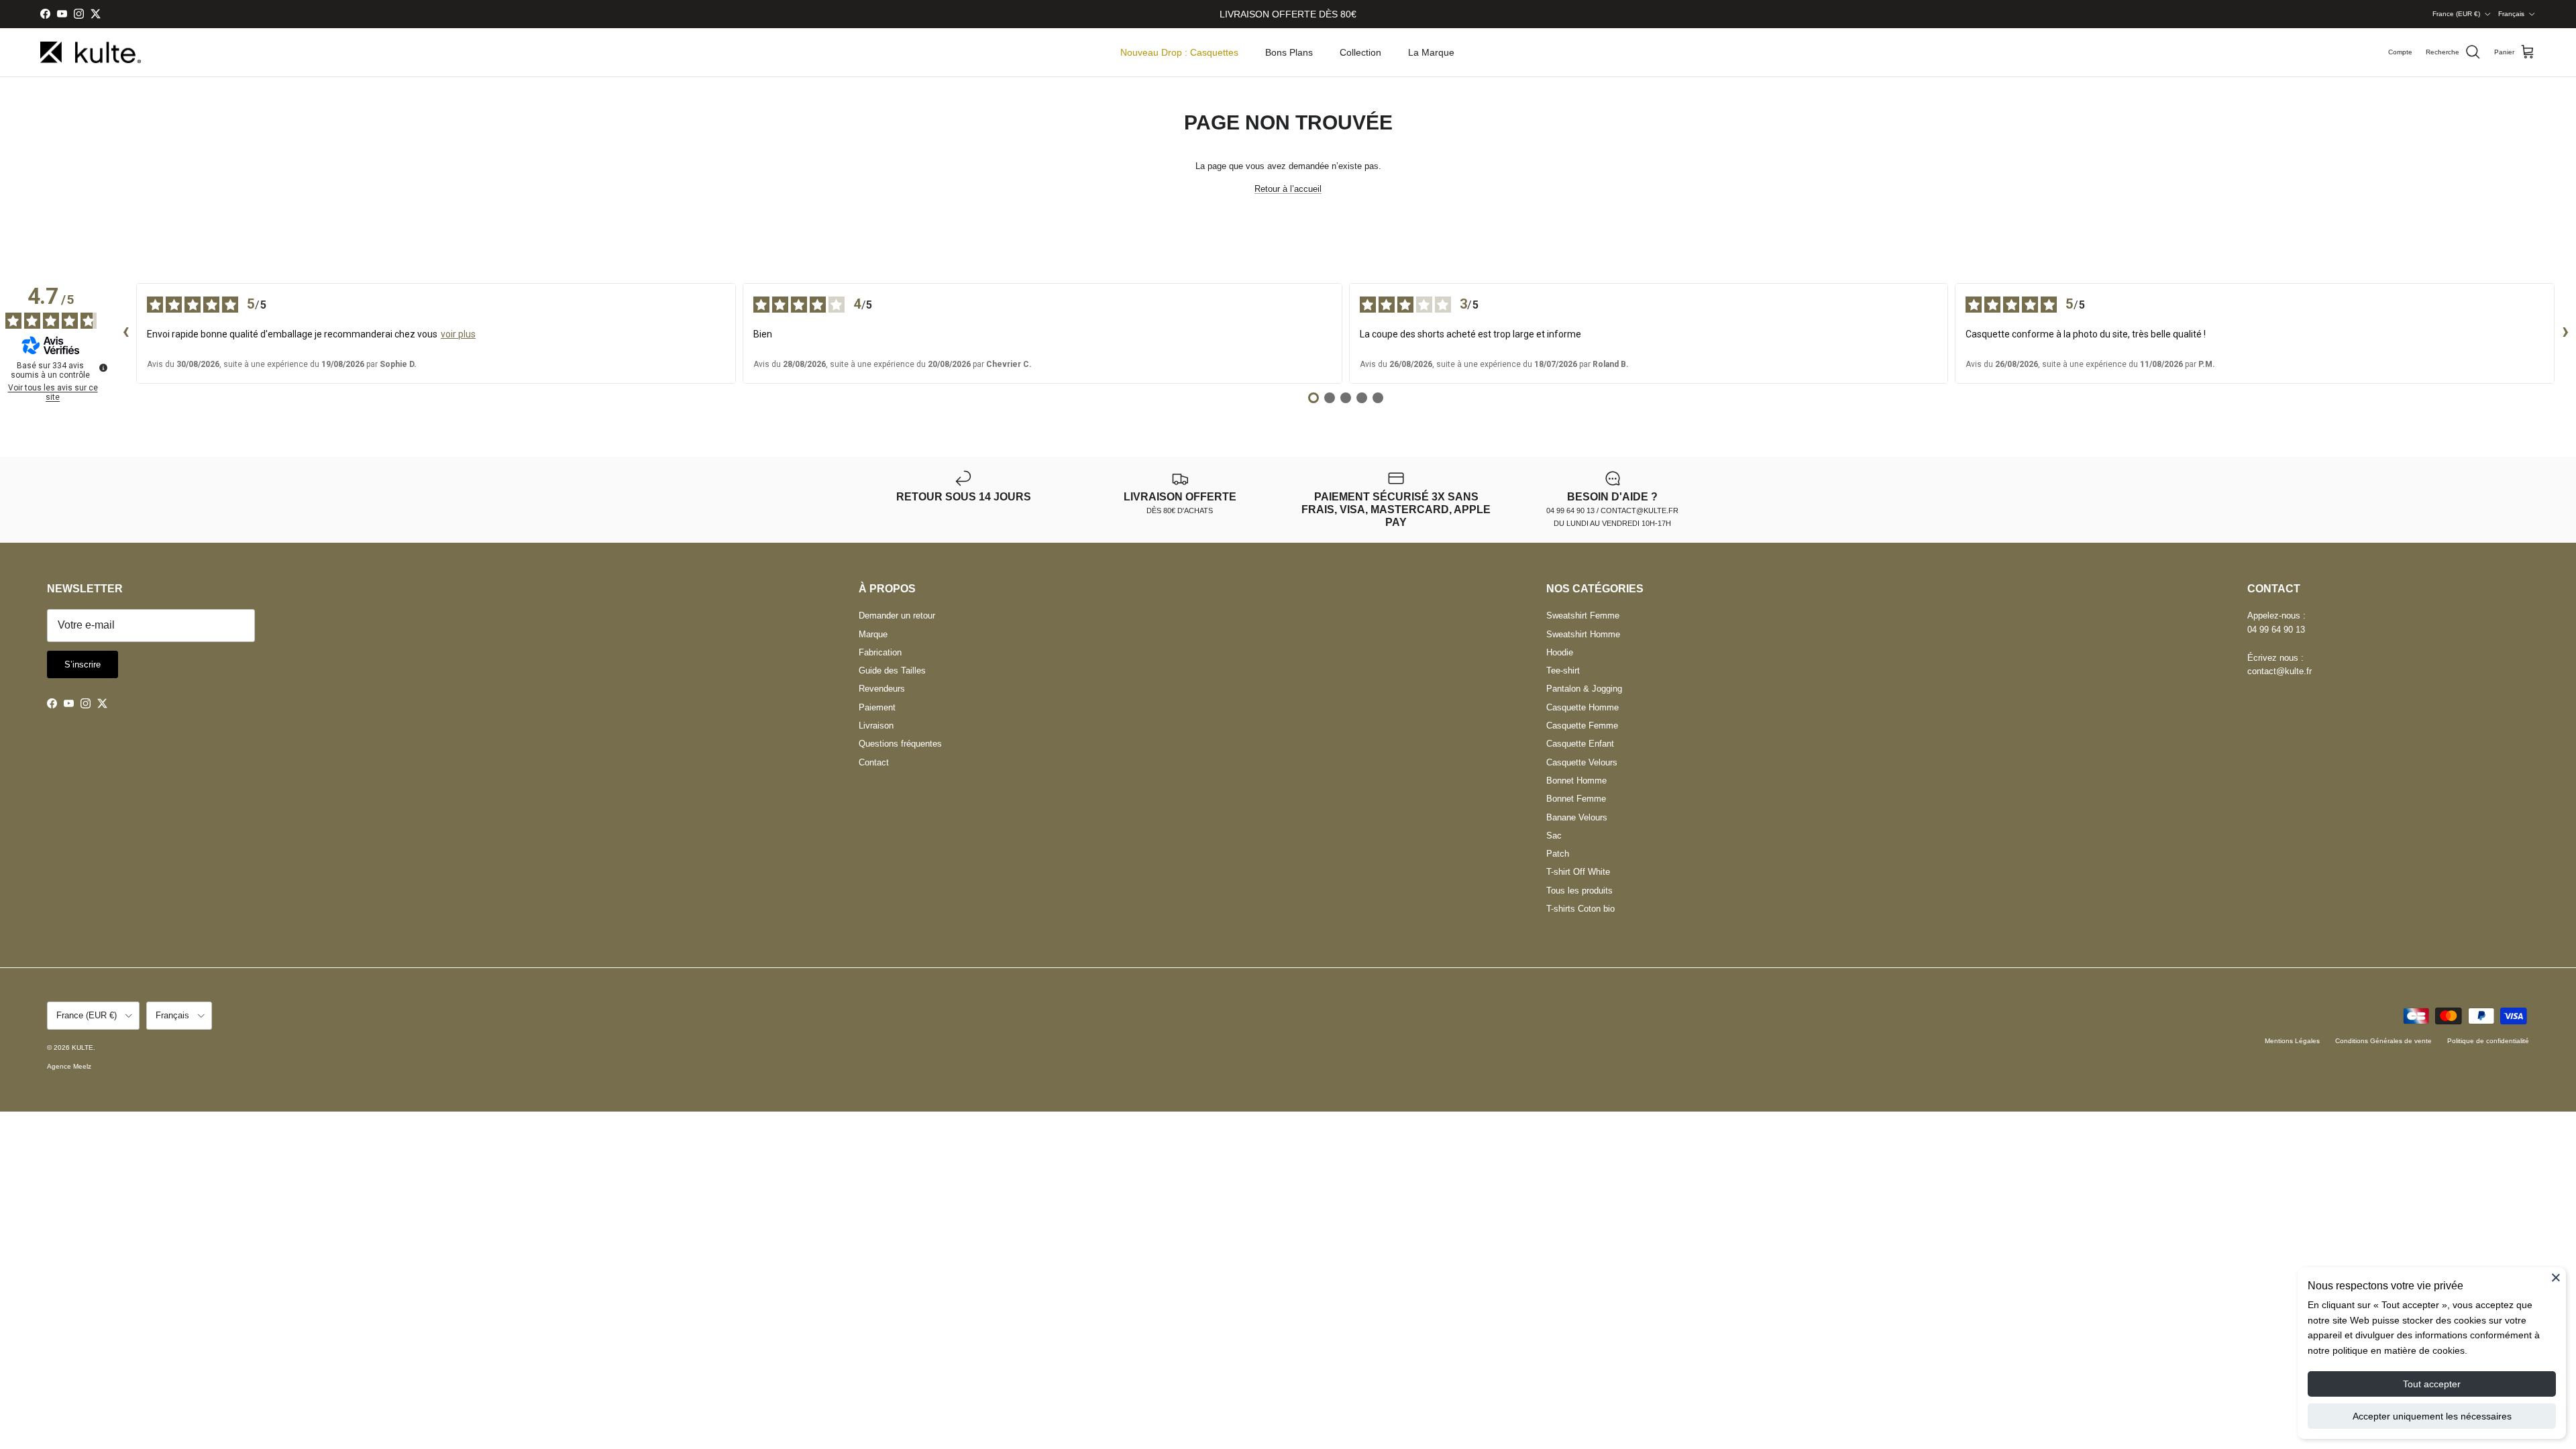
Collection (1360, 52)
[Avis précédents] (125, 333)
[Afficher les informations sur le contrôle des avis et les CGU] (103, 368)
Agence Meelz (69, 1066)
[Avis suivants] (2565, 333)
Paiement (877, 707)
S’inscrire (83, 664)
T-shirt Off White (1578, 872)
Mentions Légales (2292, 1041)
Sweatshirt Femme (1583, 615)
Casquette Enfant (1580, 744)
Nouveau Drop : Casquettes (1179, 52)
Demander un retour (897, 615)
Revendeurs (882, 689)
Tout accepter (2432, 1384)
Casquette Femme (1582, 726)
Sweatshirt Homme (1583, 634)
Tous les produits (1579, 891)
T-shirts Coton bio (1580, 909)
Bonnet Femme (1576, 799)
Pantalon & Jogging (1584, 689)
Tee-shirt (1563, 670)
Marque (873, 634)
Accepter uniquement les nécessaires (2432, 1416)
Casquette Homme (1582, 707)
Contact (874, 762)
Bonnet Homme (1576, 781)
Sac (1554, 836)
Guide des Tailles (892, 670)
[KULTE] (91, 53)
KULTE (83, 1048)
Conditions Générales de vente (2383, 1041)
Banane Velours (1577, 817)
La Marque (1431, 52)
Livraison (876, 726)
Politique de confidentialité (2488, 1041)
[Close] (2556, 1277)
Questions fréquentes (900, 744)
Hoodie (1560, 652)
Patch (1558, 854)
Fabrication (880, 652)
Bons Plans (1289, 52)
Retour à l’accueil (1288, 189)
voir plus (458, 334)
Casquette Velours (1582, 762)
